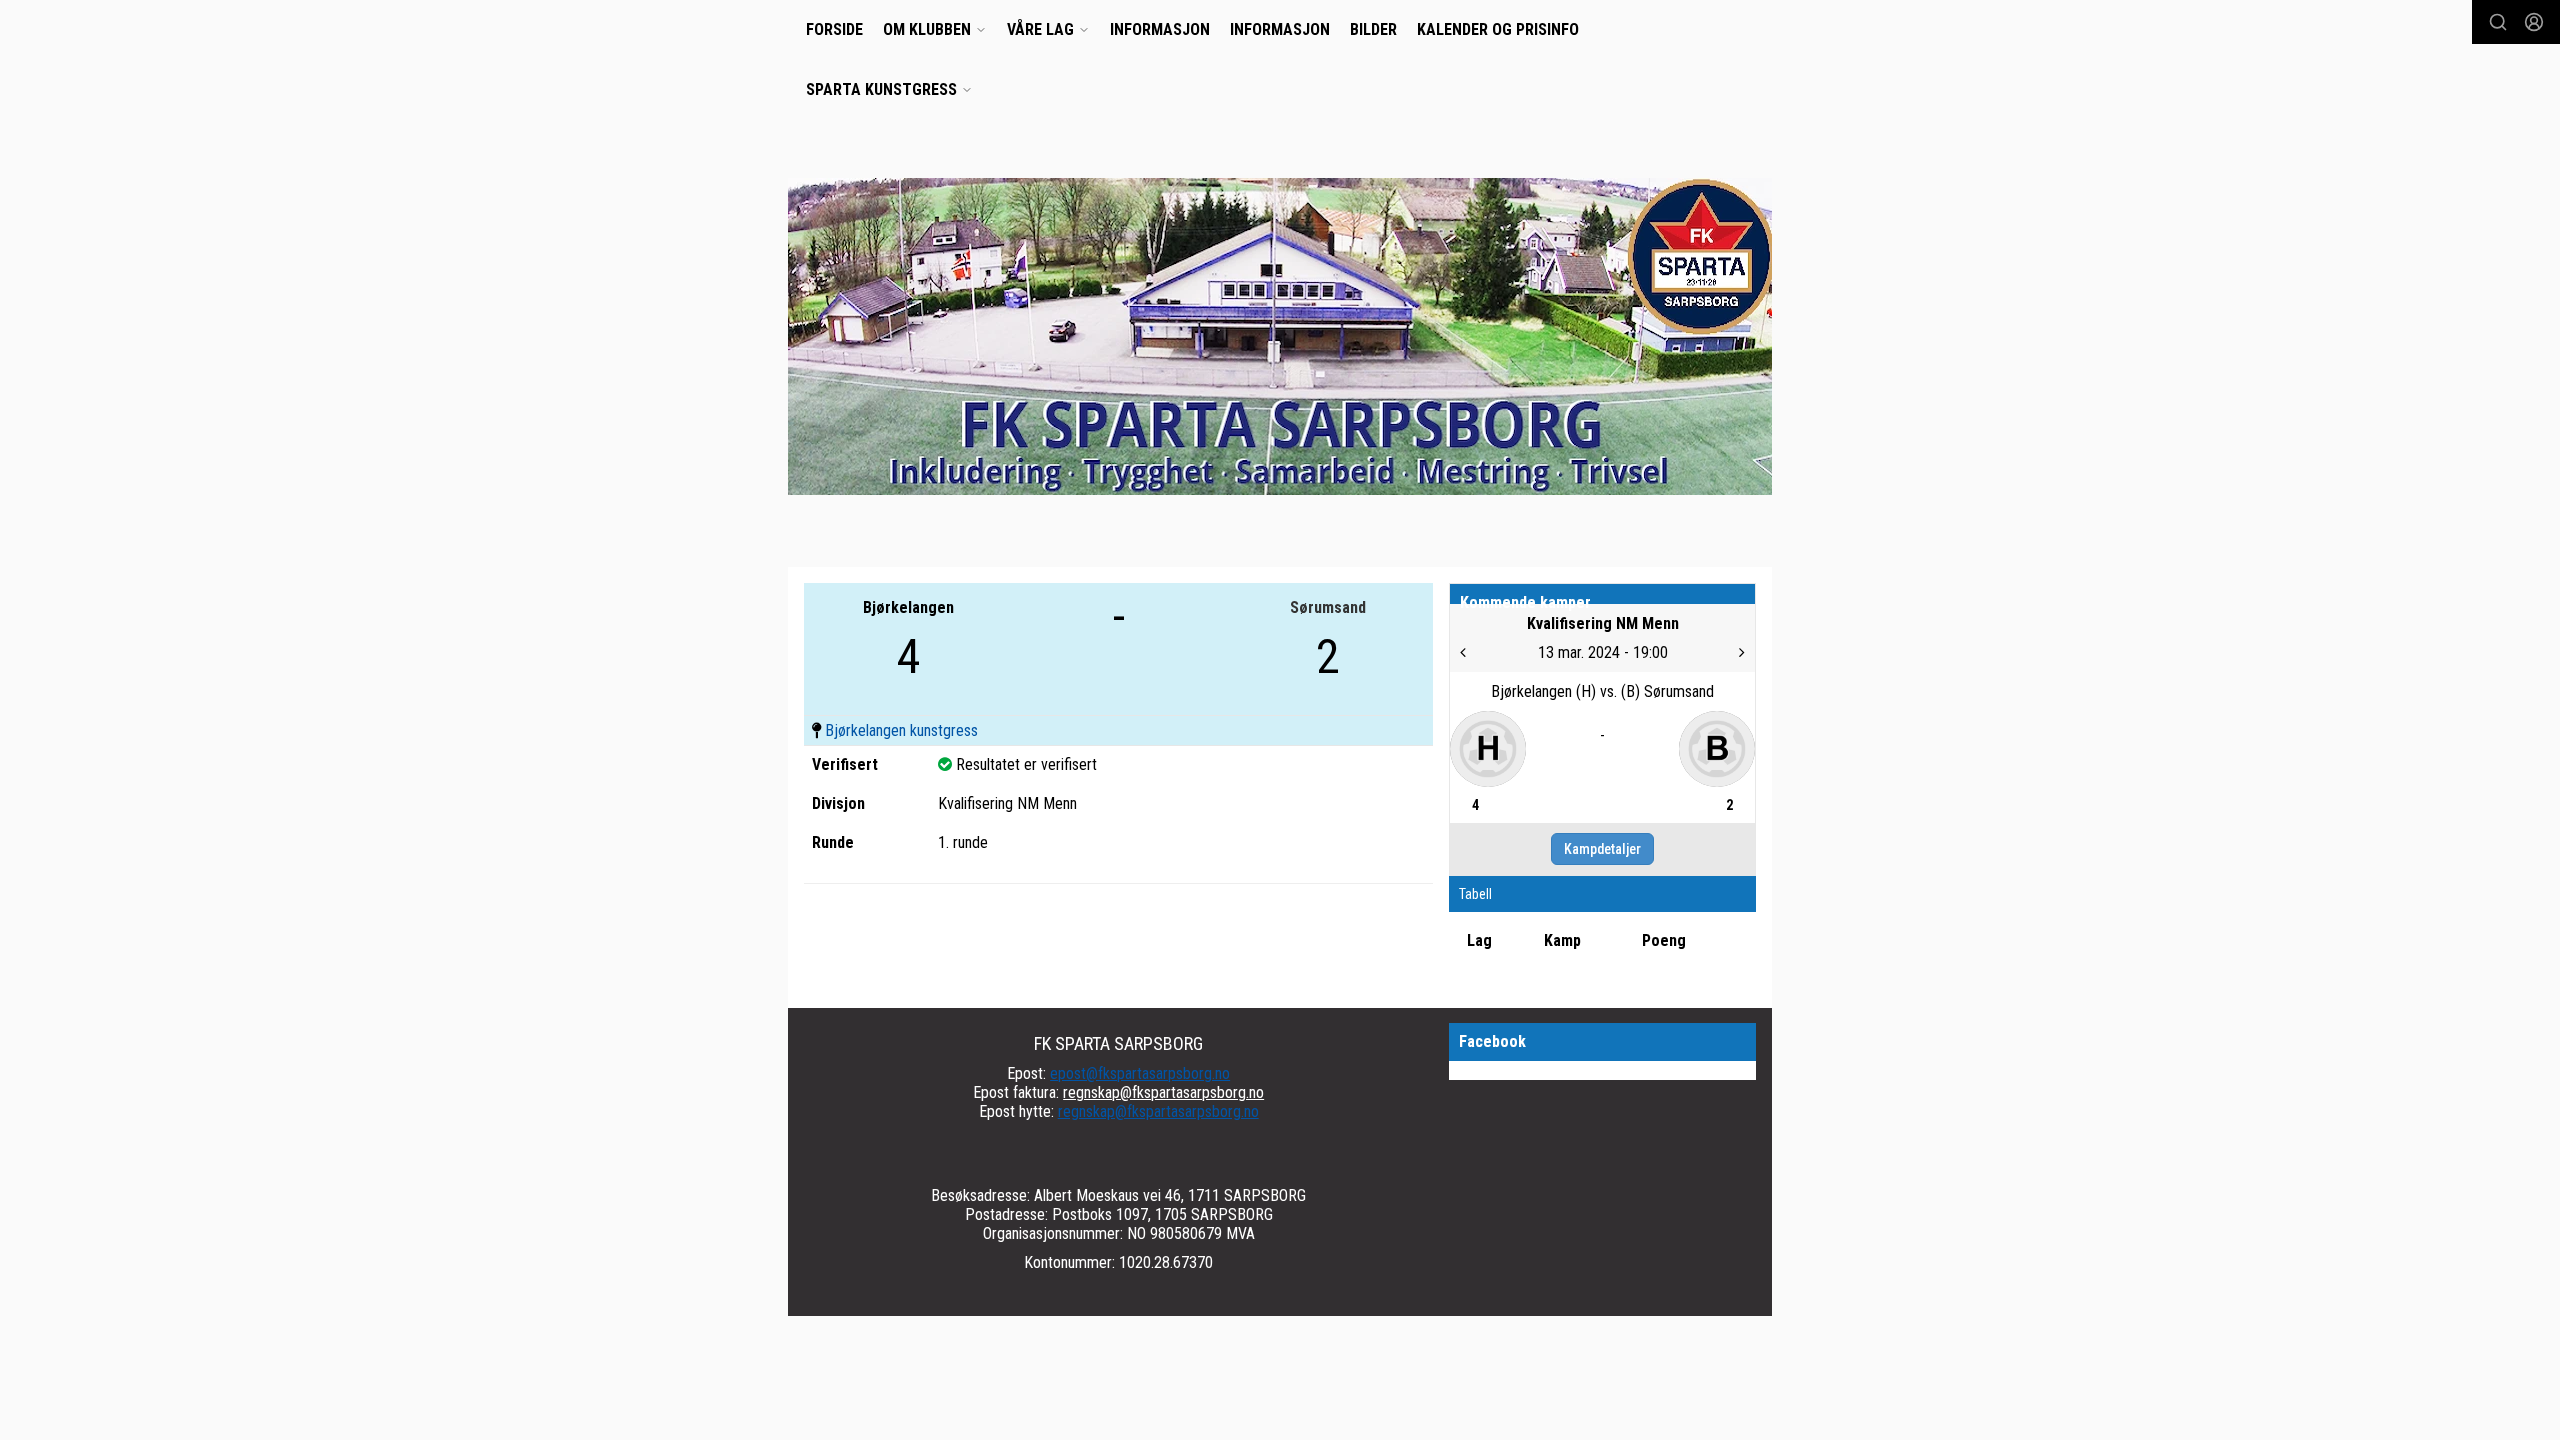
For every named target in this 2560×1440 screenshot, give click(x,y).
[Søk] (2498, 22)
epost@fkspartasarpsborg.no (1140, 1073)
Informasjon (1160, 29)
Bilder (1373, 29)
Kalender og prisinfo (1498, 29)
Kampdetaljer (1602, 849)
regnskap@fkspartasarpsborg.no (1163, 1092)
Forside (834, 29)
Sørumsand (1328, 607)
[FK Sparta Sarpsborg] (1280, 336)
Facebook (1492, 1041)
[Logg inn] (2534, 22)
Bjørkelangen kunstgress (901, 730)
